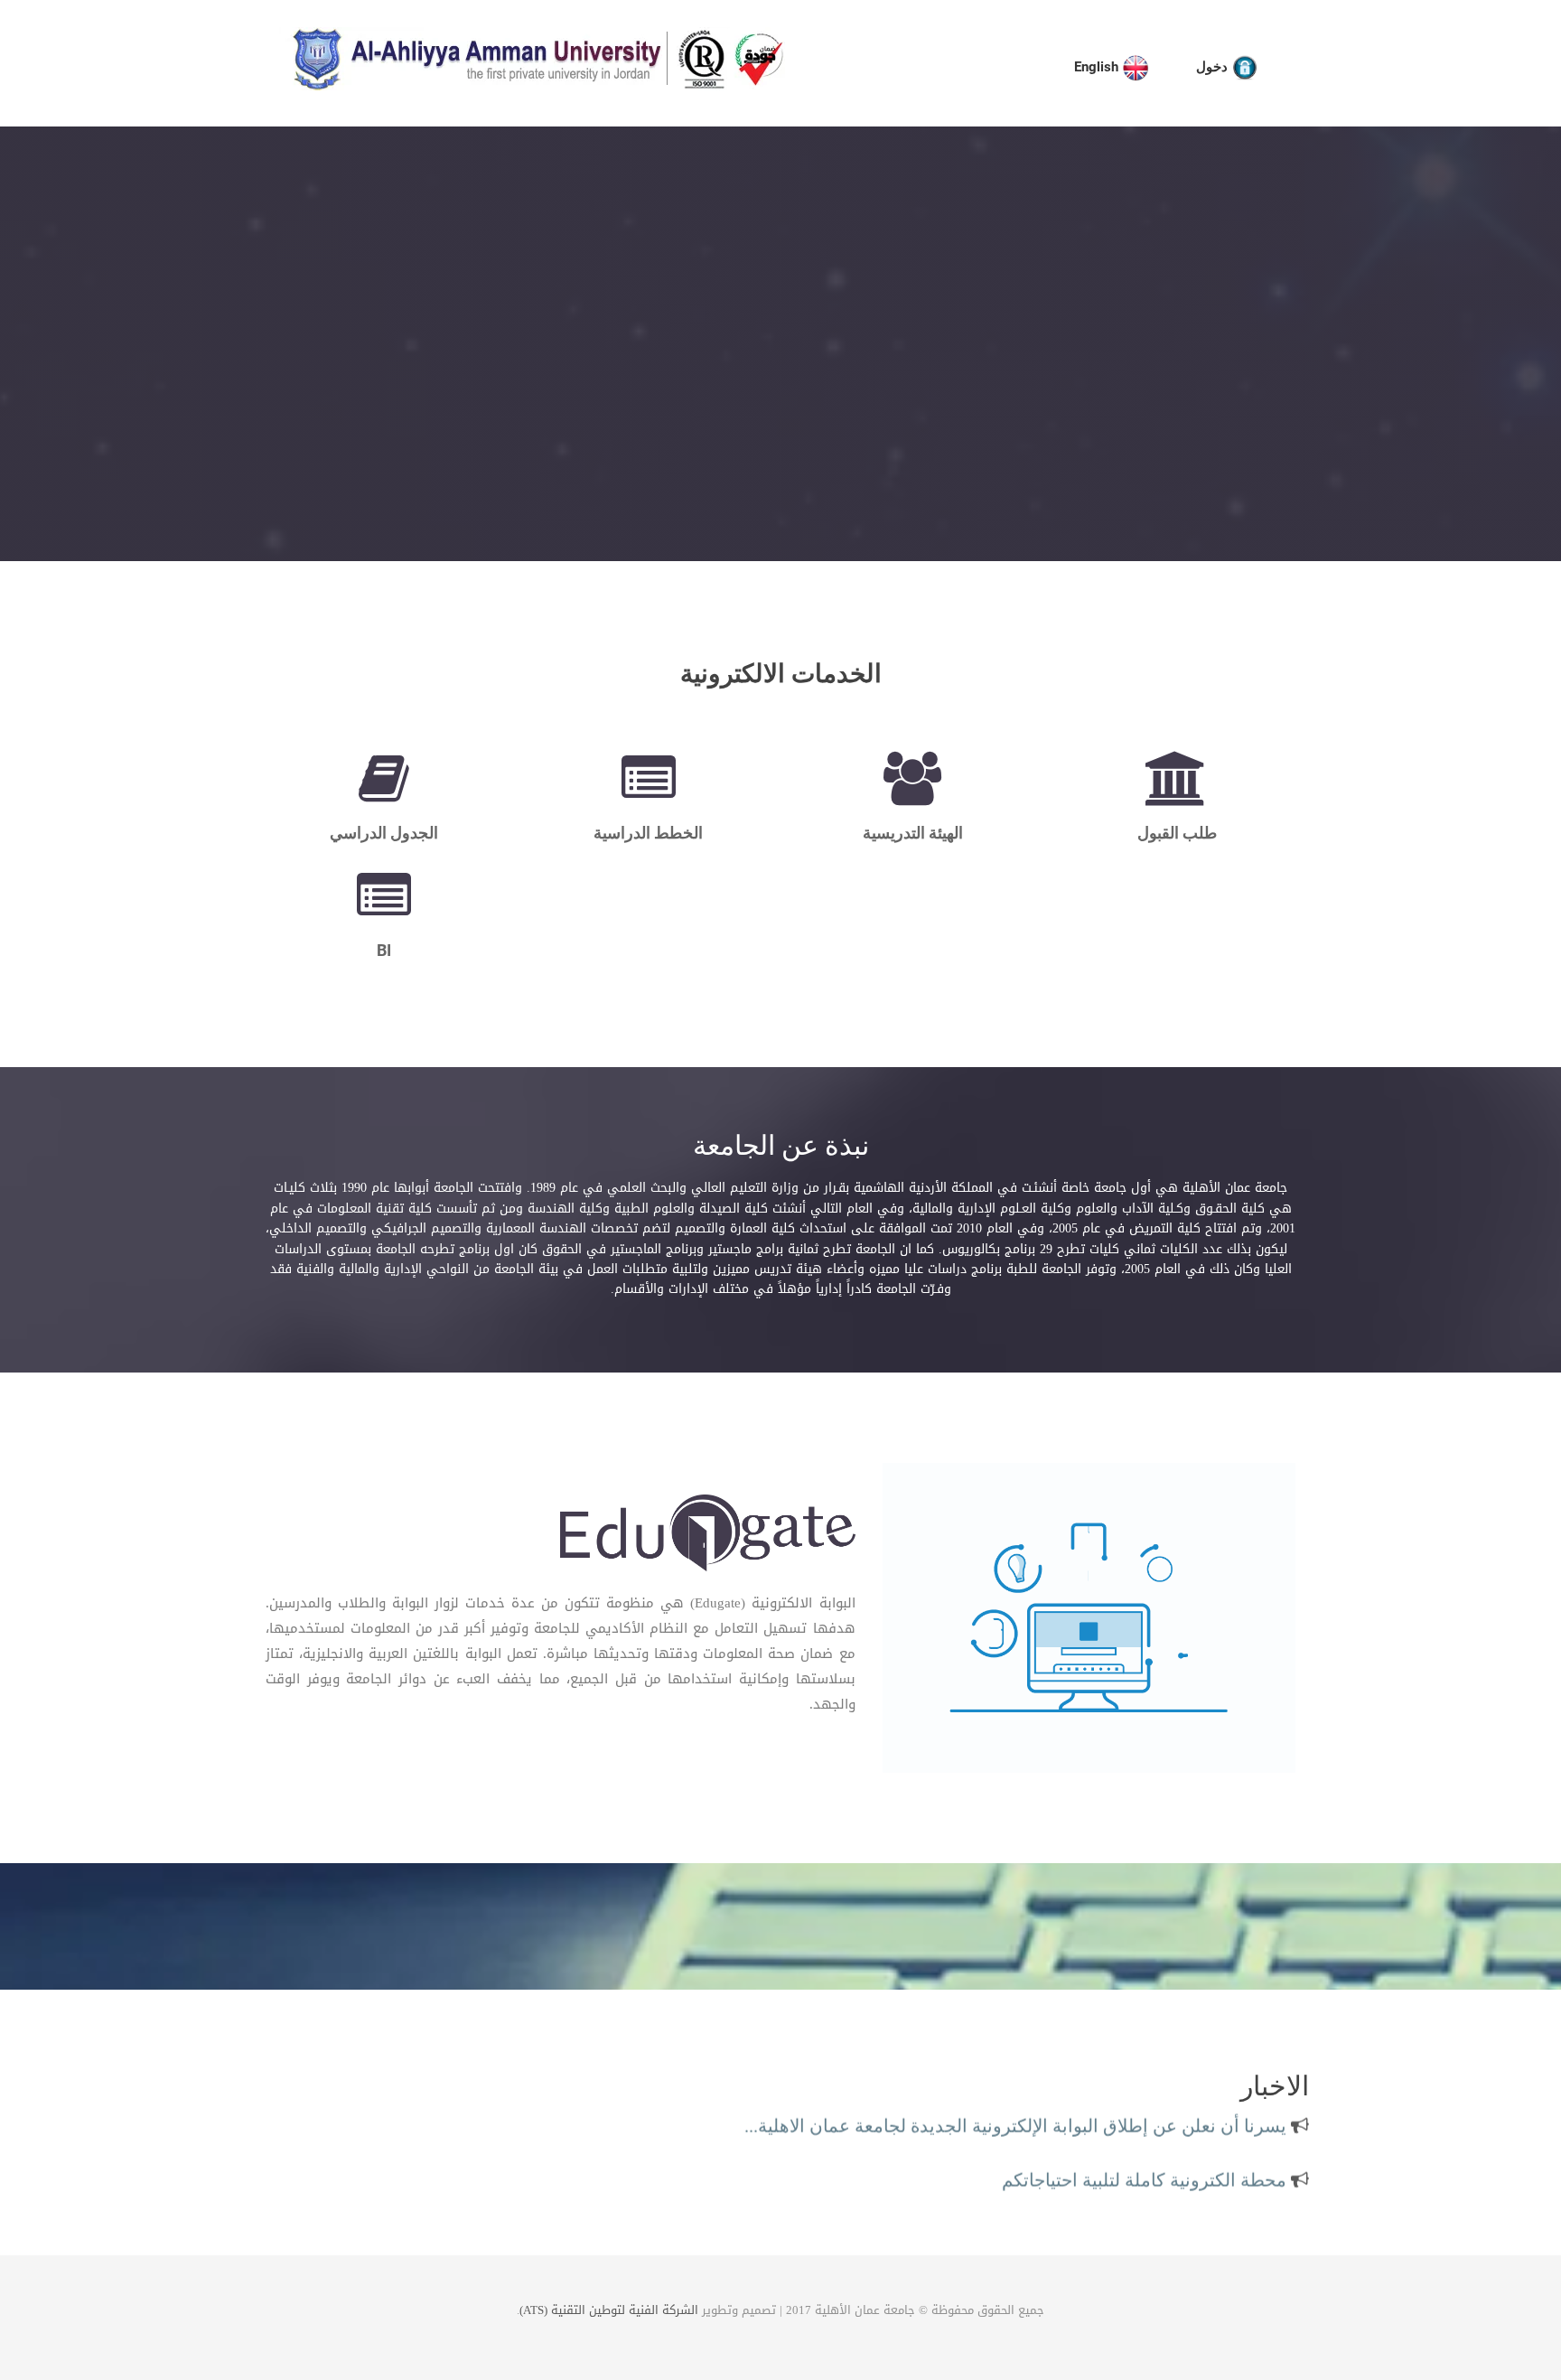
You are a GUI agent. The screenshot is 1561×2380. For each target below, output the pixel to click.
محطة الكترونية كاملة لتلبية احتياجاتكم (1146, 2162)
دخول (1214, 67)
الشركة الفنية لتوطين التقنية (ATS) (609, 2310)
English (1098, 67)
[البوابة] (707, 1536)
